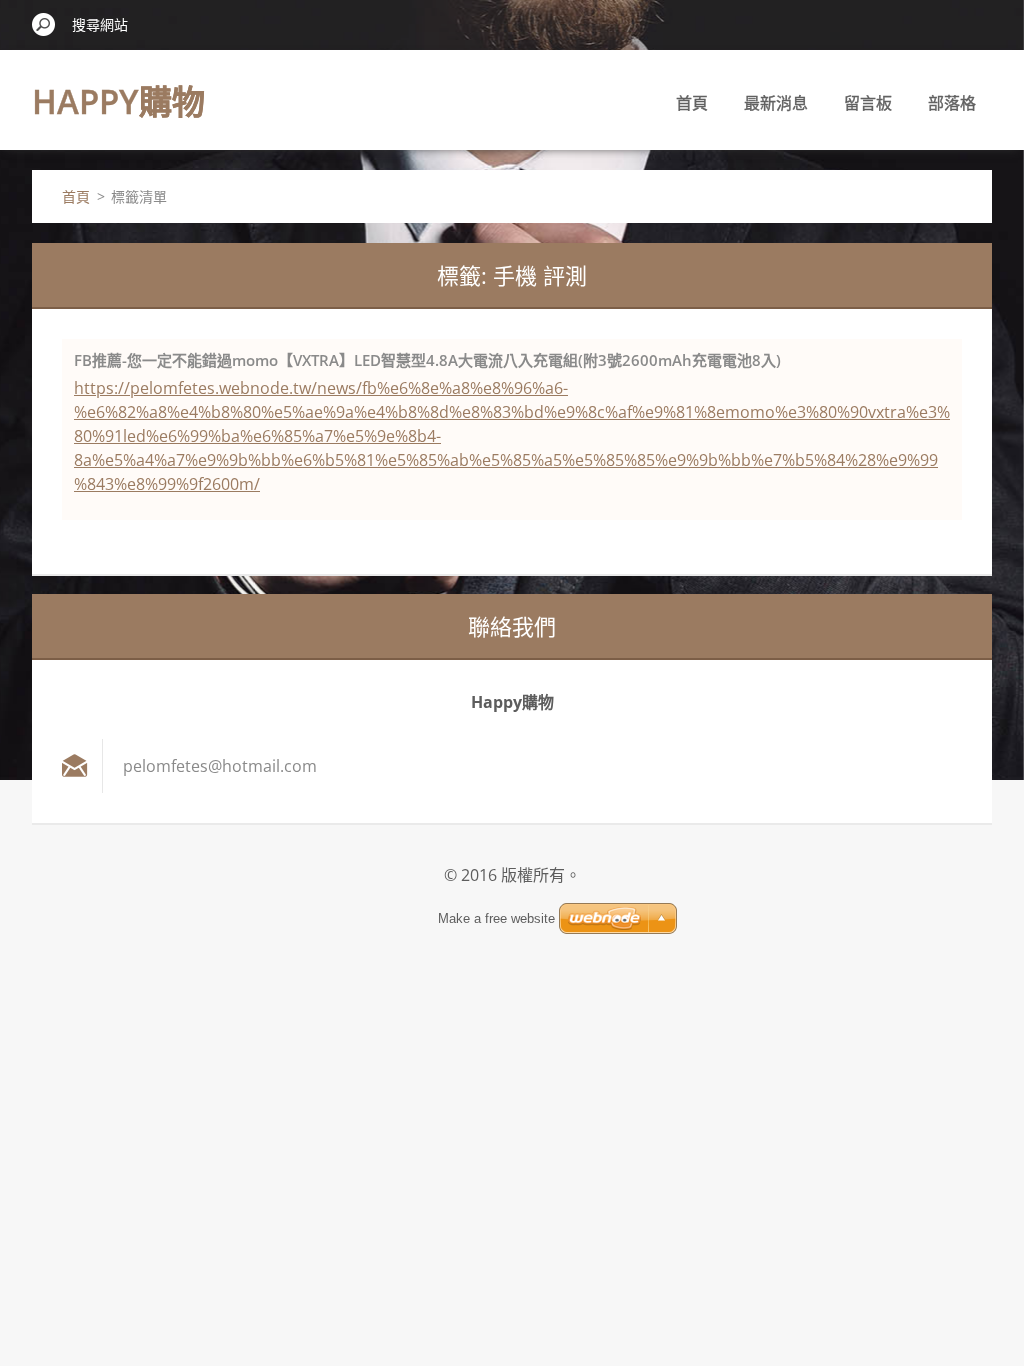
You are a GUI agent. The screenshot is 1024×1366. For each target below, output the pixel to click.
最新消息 (776, 103)
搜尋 (44, 24)
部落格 (952, 103)
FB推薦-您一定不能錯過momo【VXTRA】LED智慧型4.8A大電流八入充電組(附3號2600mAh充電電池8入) (427, 360)
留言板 (868, 103)
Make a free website (496, 918)
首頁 (692, 103)
